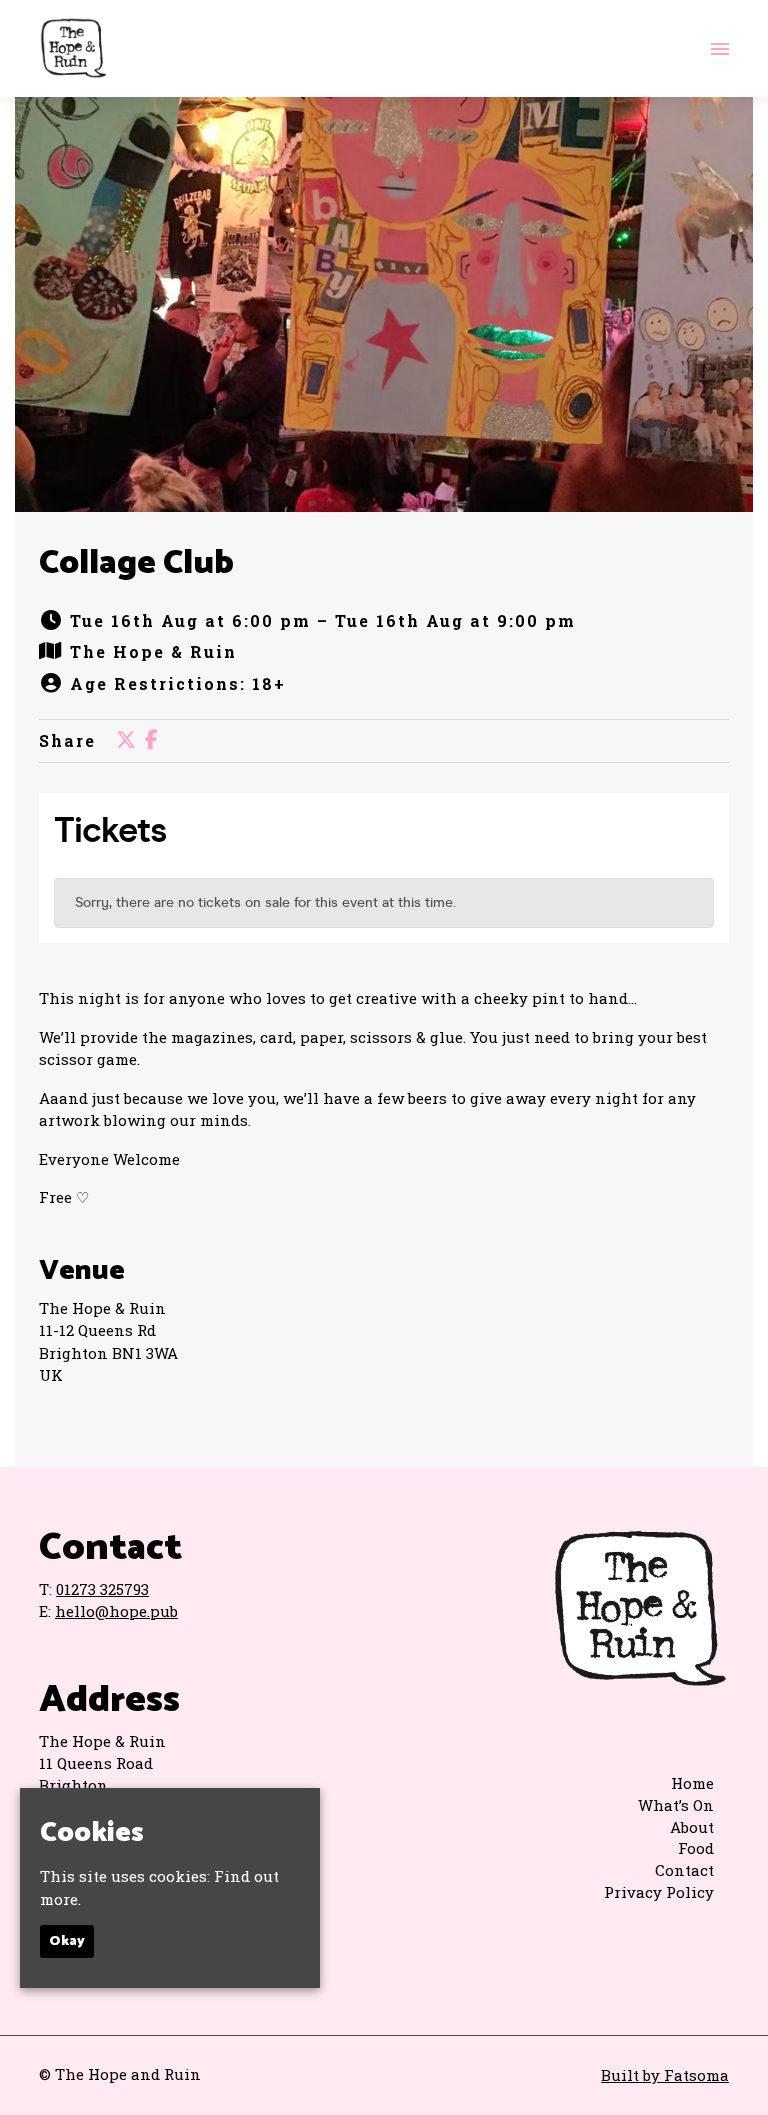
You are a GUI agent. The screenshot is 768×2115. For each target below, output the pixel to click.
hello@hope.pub (116, 1611)
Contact (684, 1870)
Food (696, 1848)
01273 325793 (102, 1589)
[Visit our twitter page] (126, 740)
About (692, 1827)
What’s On (676, 1805)
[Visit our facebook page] (151, 740)
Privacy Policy (659, 1892)
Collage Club (136, 563)
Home (692, 1783)
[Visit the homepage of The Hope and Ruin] (73, 48)
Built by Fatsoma (665, 2075)
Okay (67, 1941)
